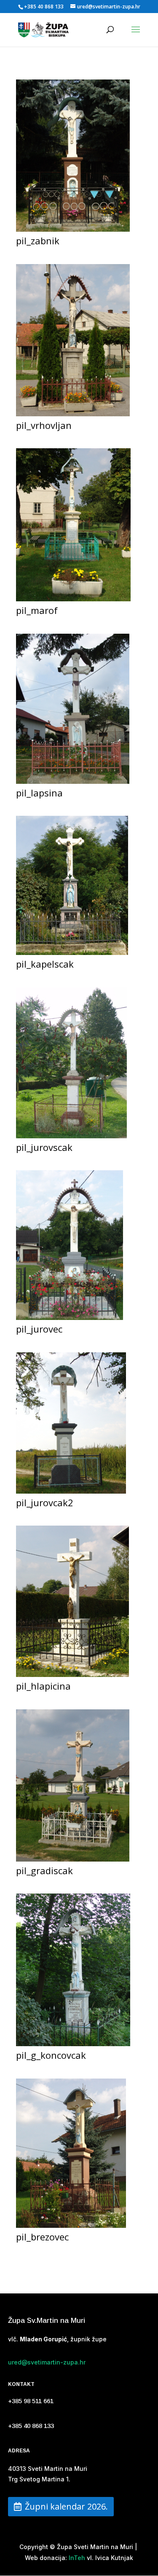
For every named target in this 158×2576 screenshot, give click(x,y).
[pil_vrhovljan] (73, 414)
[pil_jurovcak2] (71, 1491)
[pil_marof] (73, 599)
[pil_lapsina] (73, 782)
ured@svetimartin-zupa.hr (47, 2362)
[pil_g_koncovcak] (73, 2044)
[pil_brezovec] (71, 2226)
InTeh (76, 2558)
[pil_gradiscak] (73, 1859)
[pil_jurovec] (70, 1318)
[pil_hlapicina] (72, 1675)
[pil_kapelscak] (72, 953)
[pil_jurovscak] (71, 1136)
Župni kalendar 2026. (66, 2506)
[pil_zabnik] (73, 229)
